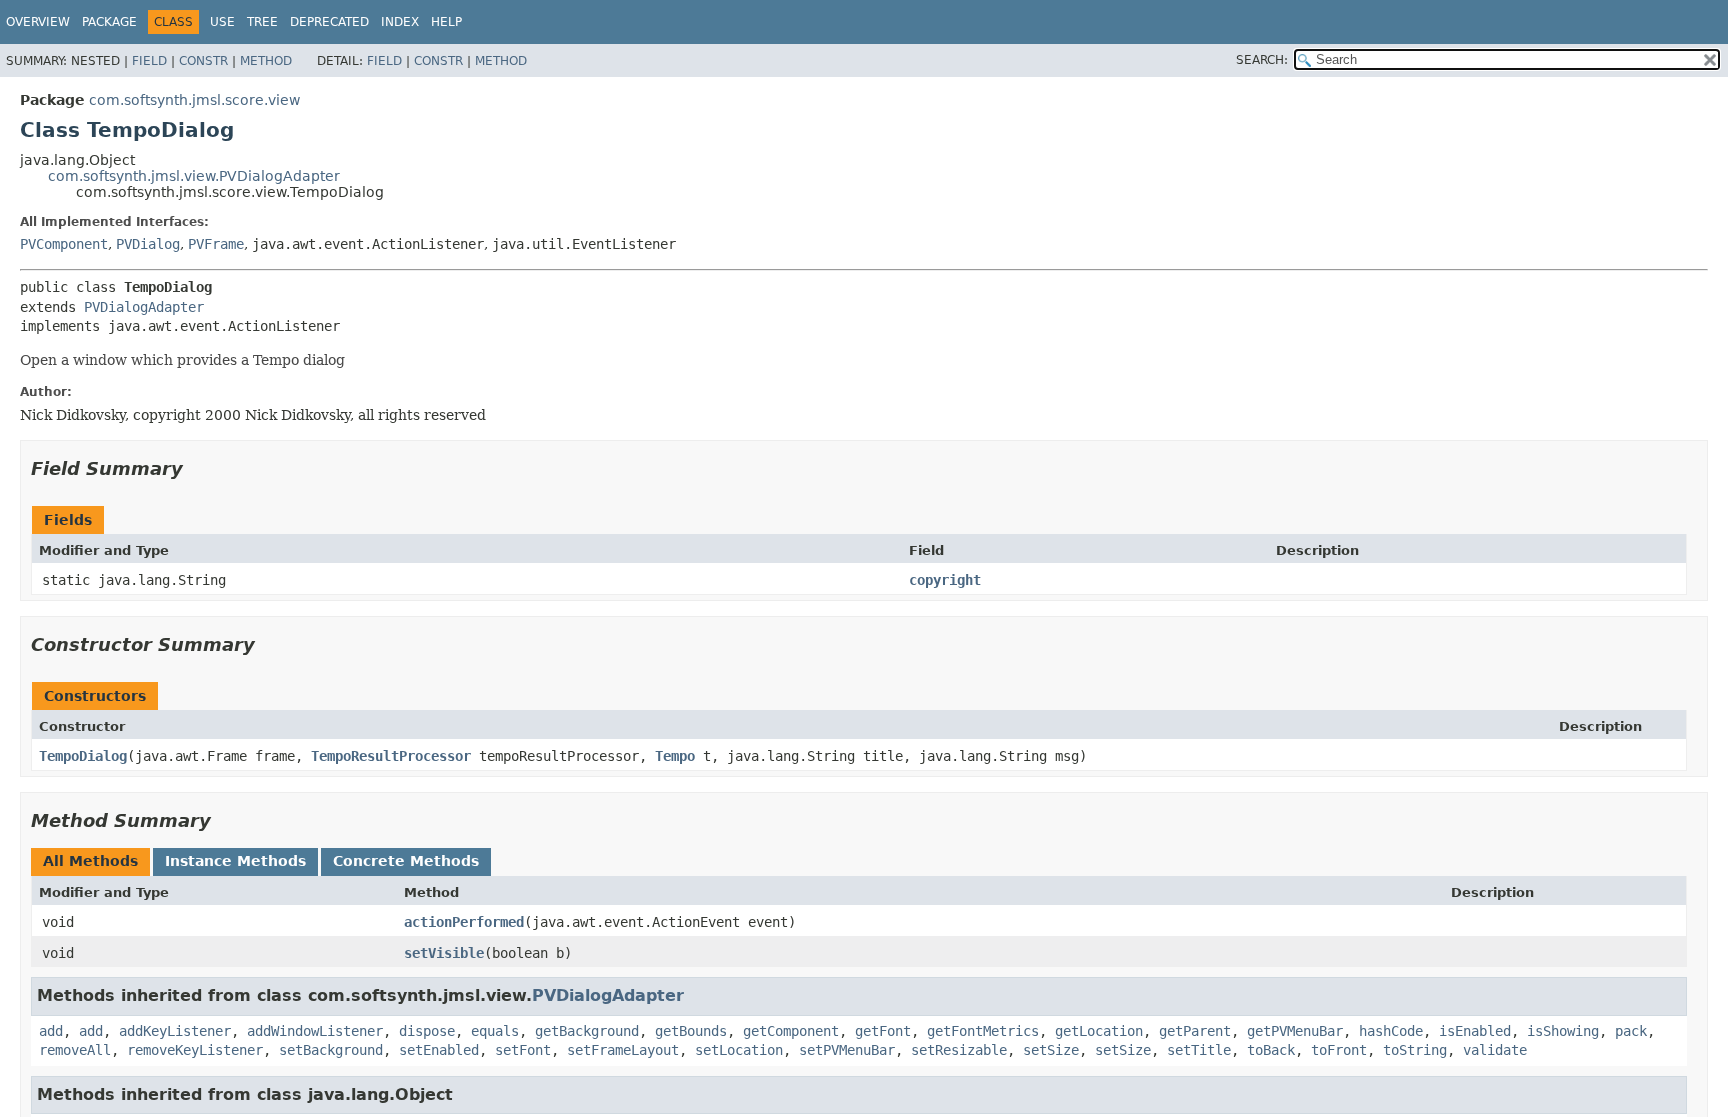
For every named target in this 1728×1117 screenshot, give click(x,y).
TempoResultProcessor (391, 756)
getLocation (1099, 1031)
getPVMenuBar (1295, 1031)
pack (1631, 1031)
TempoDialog (83, 756)
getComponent (791, 1031)
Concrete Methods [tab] (406, 861)
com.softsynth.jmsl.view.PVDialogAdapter (194, 176)
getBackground (587, 1031)
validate (1495, 1050)
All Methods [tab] (90, 861)
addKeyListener (175, 1031)
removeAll (75, 1050)
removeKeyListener (195, 1050)
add (51, 1031)
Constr (203, 61)
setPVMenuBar (847, 1050)
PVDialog (148, 244)
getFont (883, 1031)
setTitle (1199, 1050)
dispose (427, 1031)
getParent (1195, 1031)
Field (149, 61)
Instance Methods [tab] (235, 861)
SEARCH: (1262, 60)
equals (495, 1031)
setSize (1051, 1050)
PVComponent (64, 244)
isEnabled (1475, 1031)
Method (266, 61)
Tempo (675, 756)
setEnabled (439, 1050)
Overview (38, 22)
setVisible (444, 953)
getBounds (691, 1031)
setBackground (331, 1050)
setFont (523, 1050)
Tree (262, 22)
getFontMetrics (983, 1031)
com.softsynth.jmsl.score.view (194, 100)
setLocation (739, 1050)
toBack (1271, 1050)
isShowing (1563, 1031)
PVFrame (216, 244)
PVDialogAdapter (144, 307)
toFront (1339, 1050)
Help (446, 22)
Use (222, 22)
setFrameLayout (623, 1050)
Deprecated (329, 22)
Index (400, 22)
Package (109, 22)
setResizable (959, 1050)
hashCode (1391, 1031)
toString (1415, 1050)
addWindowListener (315, 1031)
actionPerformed (464, 922)
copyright (945, 580)
